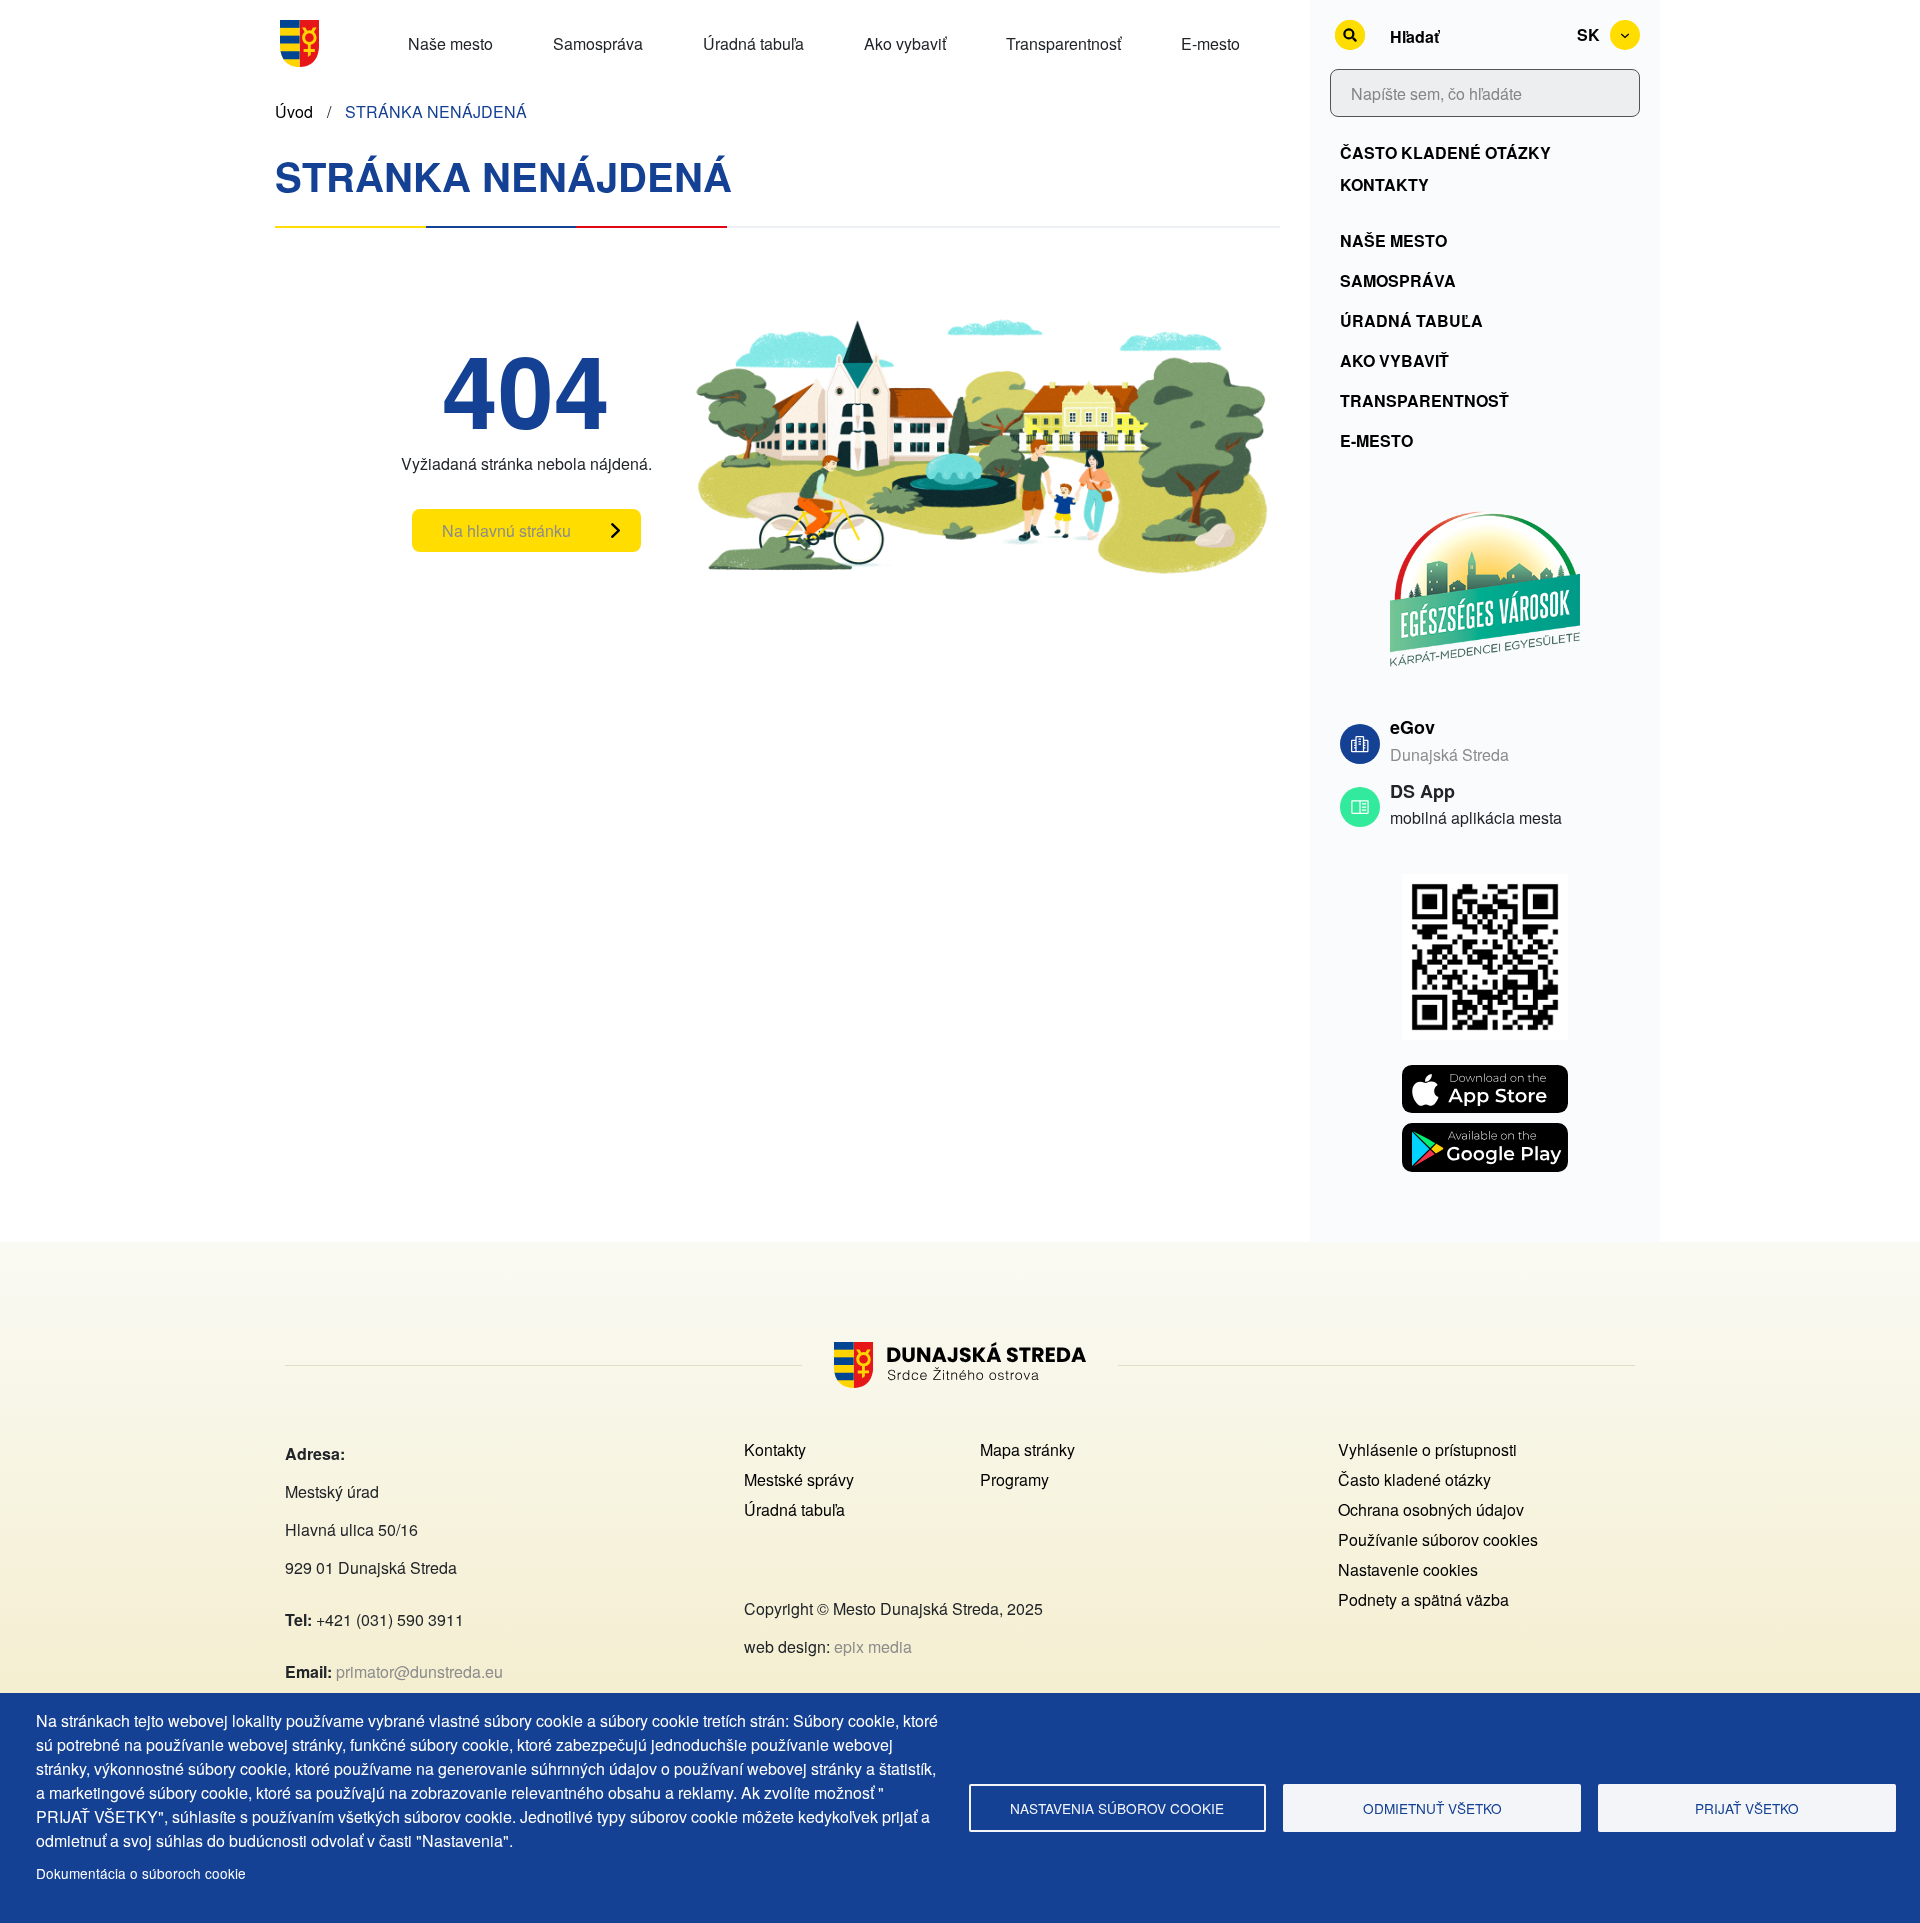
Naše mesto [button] (450, 43)
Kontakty (1384, 184)
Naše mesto (1393, 240)
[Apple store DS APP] (1485, 1076)
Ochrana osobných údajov (1431, 1509)
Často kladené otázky (1445, 152)
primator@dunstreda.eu (419, 1671)
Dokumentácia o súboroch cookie (141, 1873)
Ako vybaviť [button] (905, 43)
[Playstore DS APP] (1485, 1134)
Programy (1014, 1479)
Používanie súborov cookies (1438, 1539)
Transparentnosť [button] (1063, 43)
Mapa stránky (1027, 1449)
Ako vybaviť (1394, 360)
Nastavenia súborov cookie (1117, 1808)
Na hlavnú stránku (506, 530)
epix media (873, 1646)
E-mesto (1376, 440)
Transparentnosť (1424, 400)
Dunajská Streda (1449, 754)
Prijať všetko (1747, 1808)
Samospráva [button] (598, 43)
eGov (1412, 727)
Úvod (294, 111)
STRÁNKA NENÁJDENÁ (436, 111)
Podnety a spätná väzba (1423, 1599)
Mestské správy (799, 1479)
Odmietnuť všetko (1432, 1808)
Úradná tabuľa (1411, 320)
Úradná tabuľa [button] (753, 43)
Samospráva (1398, 280)
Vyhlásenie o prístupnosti (1427, 1449)
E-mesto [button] (1210, 43)
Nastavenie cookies (1408, 1569)
